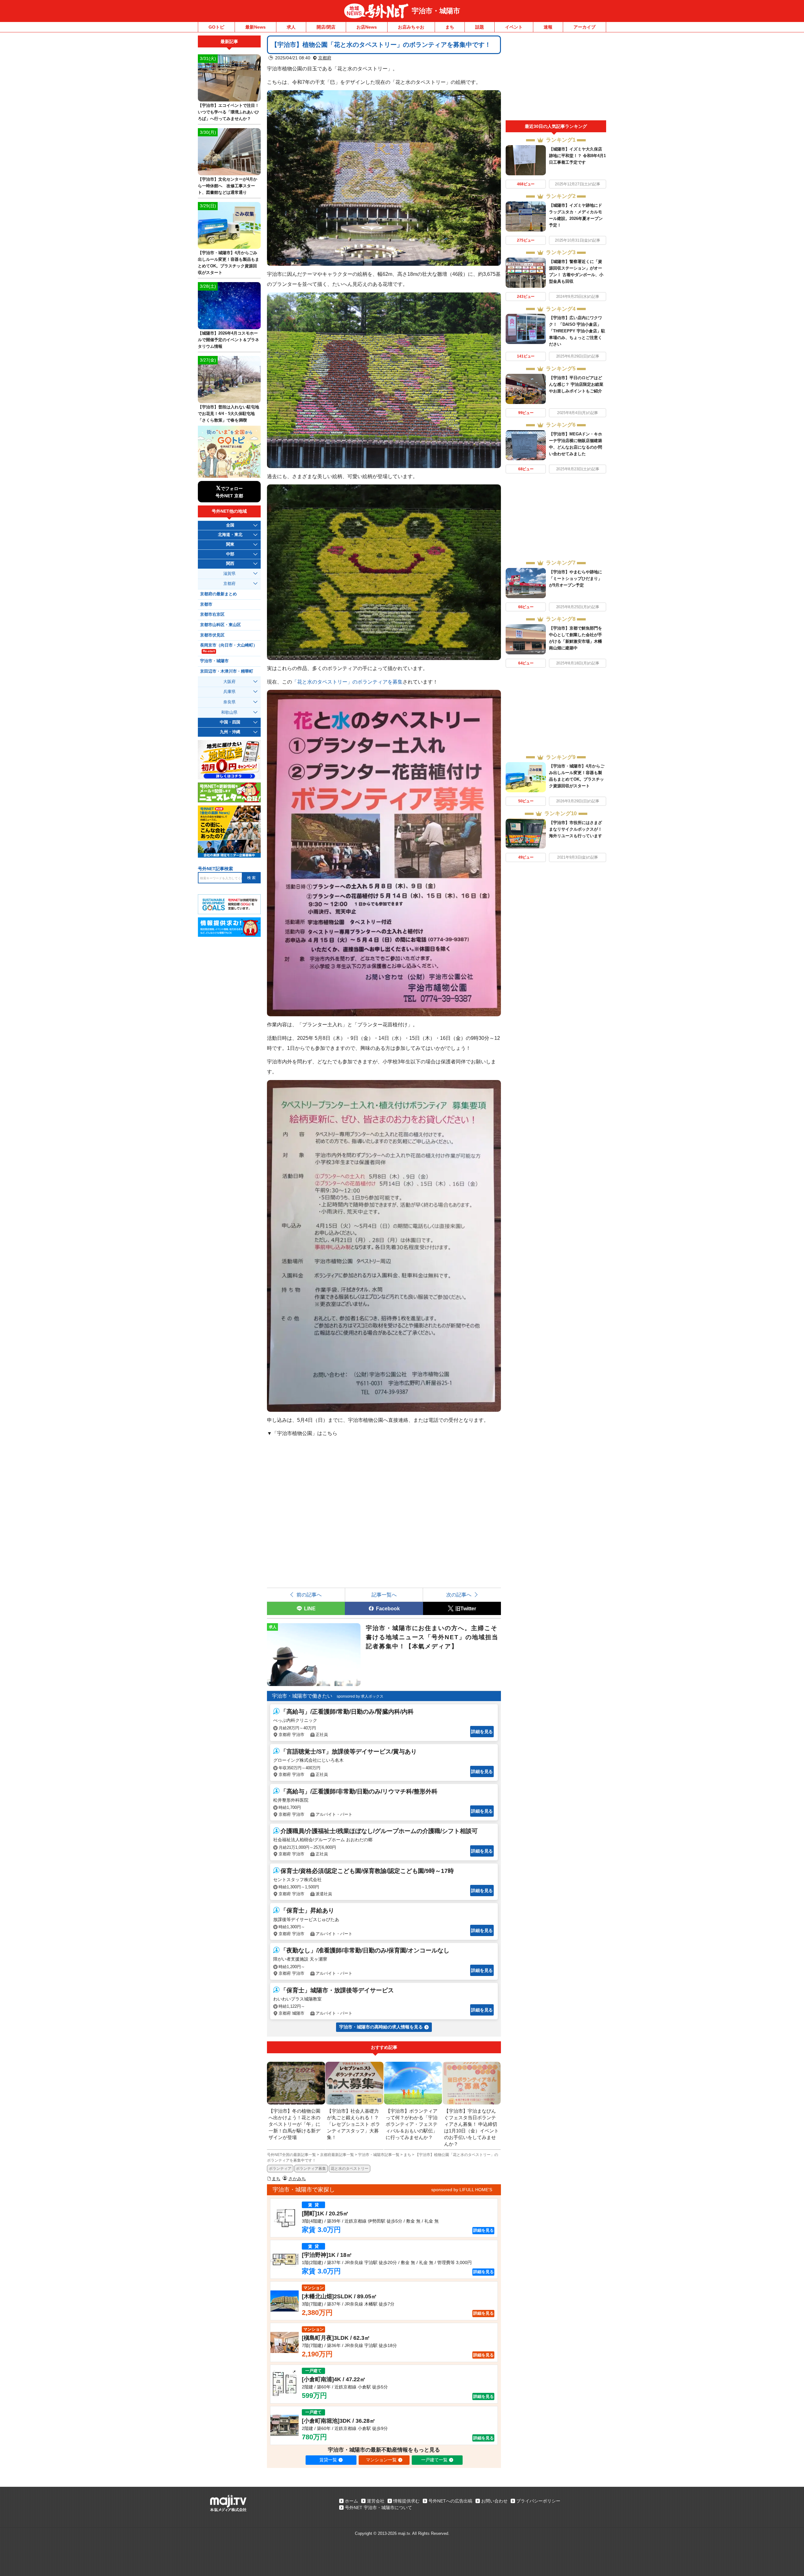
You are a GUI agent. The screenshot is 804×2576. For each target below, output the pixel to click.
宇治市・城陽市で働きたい (302, 1696)
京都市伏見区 (212, 635)
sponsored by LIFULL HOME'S (462, 2190)
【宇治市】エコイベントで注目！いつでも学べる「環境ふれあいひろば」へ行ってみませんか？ (228, 112)
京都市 (206, 604)
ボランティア (280, 2169)
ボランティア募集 (311, 2169)
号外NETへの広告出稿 (450, 2501)
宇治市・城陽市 (436, 11)
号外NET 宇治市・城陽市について (378, 2508)
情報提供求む (406, 2501)
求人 (291, 27)
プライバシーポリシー (538, 2501)
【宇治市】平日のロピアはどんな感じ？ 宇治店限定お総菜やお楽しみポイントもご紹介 (576, 384)
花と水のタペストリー (350, 2169)
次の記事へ (459, 1595)
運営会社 (376, 2501)
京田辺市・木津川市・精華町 (227, 671)
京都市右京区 (212, 614)
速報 (548, 27)
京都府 (325, 58)
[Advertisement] (556, 78)
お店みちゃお (411, 27)
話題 (480, 27)
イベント (514, 27)
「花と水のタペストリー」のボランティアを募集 (347, 682)
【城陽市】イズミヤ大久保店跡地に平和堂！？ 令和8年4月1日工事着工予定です (577, 156)
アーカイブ (584, 27)
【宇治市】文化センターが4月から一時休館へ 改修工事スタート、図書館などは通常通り (228, 186)
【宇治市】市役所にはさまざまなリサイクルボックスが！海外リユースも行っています (576, 829)
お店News (367, 27)
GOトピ (216, 27)
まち (450, 27)
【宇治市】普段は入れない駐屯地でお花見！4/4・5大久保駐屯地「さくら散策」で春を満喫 (228, 414)
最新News (255, 27)
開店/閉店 (326, 27)
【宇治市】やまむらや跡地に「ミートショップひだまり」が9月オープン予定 (576, 579)
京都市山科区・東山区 (220, 625)
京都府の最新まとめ (218, 594)
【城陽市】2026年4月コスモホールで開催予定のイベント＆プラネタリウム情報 (228, 340)
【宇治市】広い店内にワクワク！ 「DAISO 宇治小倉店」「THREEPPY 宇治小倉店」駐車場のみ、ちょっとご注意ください (577, 331)
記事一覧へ (384, 1595)
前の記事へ (309, 1595)
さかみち (297, 2179)
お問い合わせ (494, 2501)
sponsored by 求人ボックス (360, 1696)
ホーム (351, 2501)
